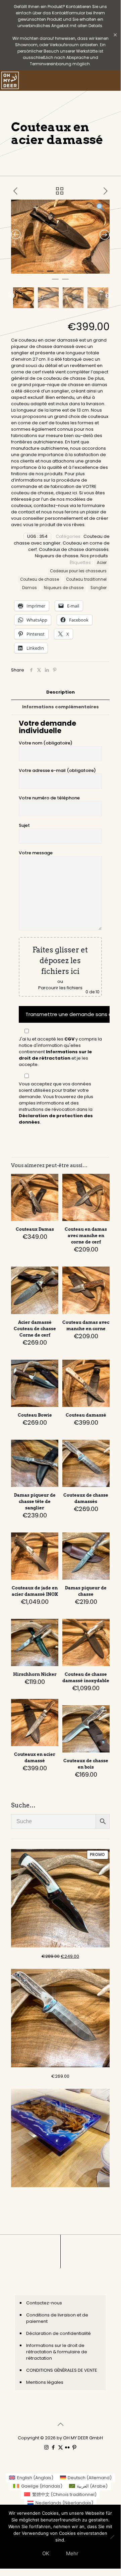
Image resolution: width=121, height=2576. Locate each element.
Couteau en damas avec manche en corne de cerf (86, 1236)
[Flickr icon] (68, 2447)
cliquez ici (66, 493)
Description (60, 692)
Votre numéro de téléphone (49, 798)
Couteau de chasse (40, 579)
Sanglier (99, 588)
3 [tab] (40, 274)
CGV (69, 1039)
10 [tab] (55, 282)
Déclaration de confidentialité (58, 2333)
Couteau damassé (86, 1415)
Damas (29, 588)
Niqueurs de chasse (57, 556)
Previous (12, 296)
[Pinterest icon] (75, 2447)
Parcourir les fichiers (60, 988)
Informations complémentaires (60, 707)
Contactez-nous (44, 2303)
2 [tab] (30, 274)
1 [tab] (20, 274)
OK (46, 2553)
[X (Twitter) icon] (60, 2447)
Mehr (72, 2553)
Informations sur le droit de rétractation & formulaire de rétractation (57, 2352)
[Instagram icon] (46, 2447)
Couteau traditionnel (86, 579)
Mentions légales (45, 2382)
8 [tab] (90, 274)
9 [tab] (101, 274)
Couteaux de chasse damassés (74, 549)
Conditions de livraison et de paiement (57, 2318)
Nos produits (94, 556)
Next (108, 296)
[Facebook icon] (53, 2447)
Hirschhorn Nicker (35, 1674)
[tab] (60, 692)
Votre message (36, 853)
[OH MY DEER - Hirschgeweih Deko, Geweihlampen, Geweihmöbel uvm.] (10, 80)
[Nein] (112, 2537)
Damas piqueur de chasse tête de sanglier (35, 1501)
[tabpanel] (60, 237)
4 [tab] (50, 274)
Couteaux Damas (35, 1229)
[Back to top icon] (60, 2424)
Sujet (24, 825)
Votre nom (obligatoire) (46, 743)
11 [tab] (65, 282)
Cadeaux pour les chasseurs (78, 571)
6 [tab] (70, 274)
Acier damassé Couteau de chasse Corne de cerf (35, 1329)
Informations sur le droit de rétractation (55, 1055)
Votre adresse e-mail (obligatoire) (57, 770)
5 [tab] (60, 274)
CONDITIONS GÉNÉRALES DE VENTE (62, 2370)
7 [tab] (80, 274)
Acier (102, 563)
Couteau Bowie (35, 1415)
